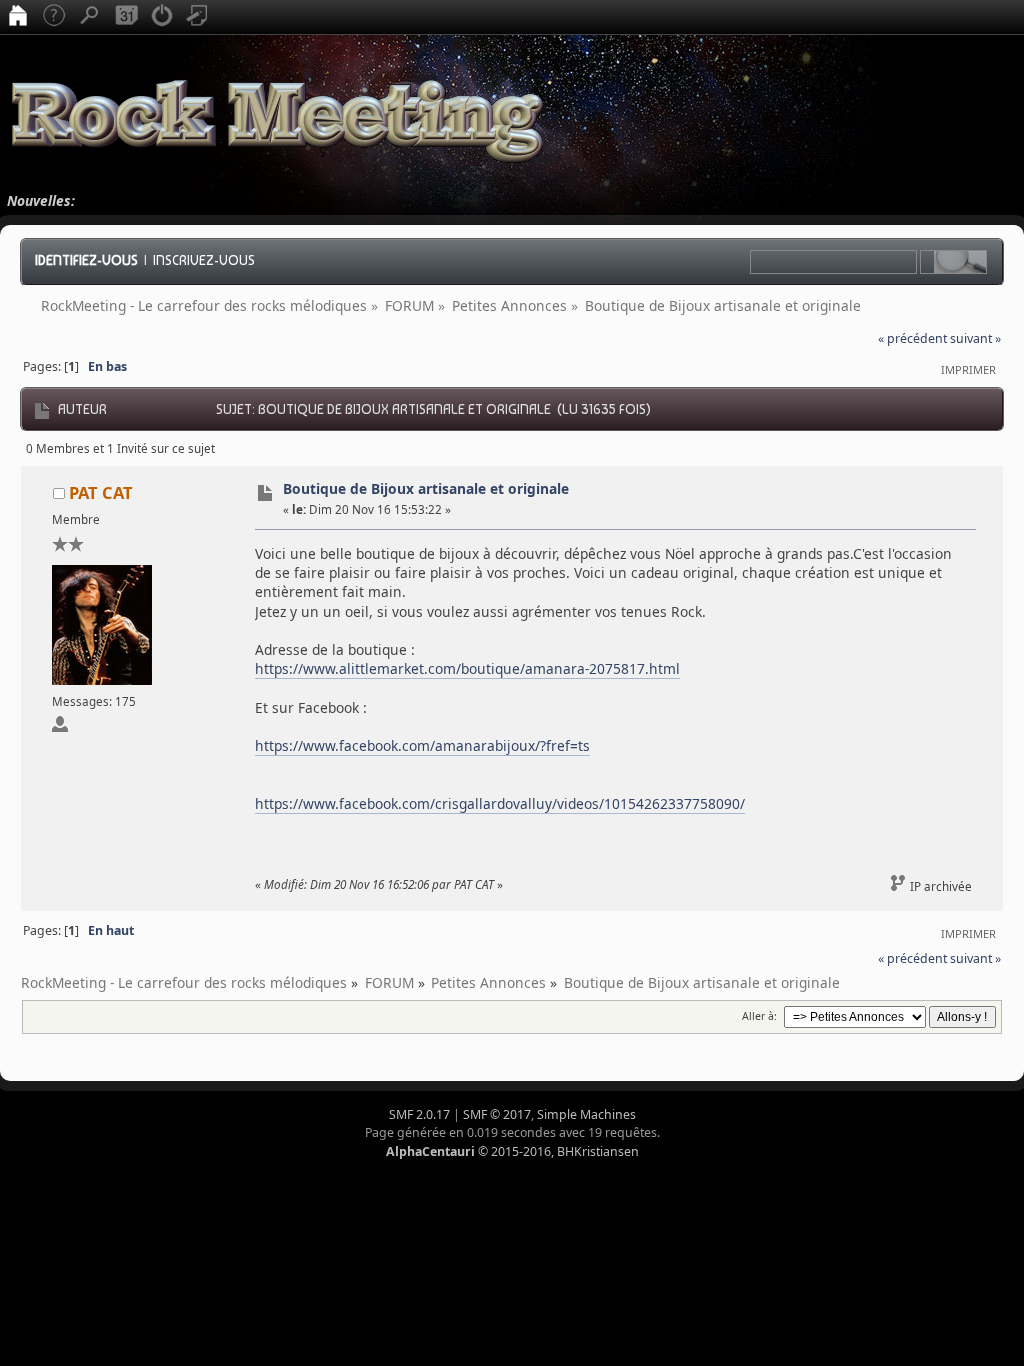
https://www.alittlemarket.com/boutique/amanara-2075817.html (467, 668)
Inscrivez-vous (204, 260)
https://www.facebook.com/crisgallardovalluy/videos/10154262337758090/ (500, 803)
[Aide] (54, 17)
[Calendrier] (126, 17)
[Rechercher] (90, 17)
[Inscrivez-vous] (198, 17)
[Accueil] (18, 17)
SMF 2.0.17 (419, 1114)
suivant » (975, 338)
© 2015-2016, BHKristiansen (512, 1151)
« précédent (912, 338)
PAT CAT (101, 492)
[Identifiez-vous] (162, 17)
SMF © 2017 (497, 1114)
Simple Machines (586, 1114)
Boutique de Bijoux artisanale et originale (426, 488)
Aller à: (759, 1016)
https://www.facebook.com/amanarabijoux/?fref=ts (422, 745)
